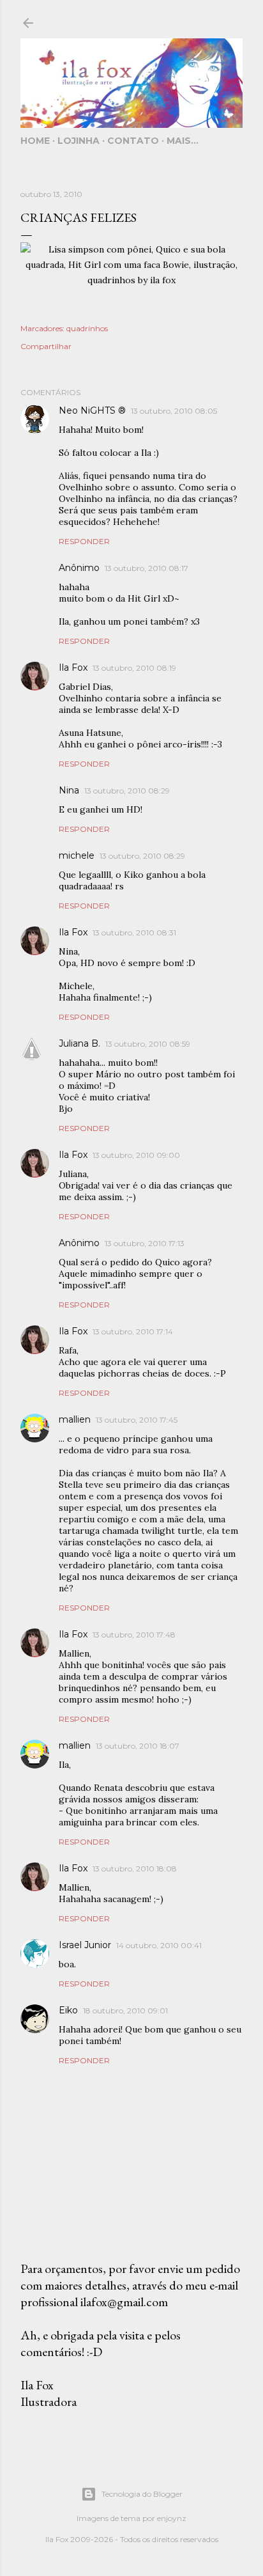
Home (35, 141)
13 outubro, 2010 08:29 (127, 791)
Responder (84, 541)
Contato (133, 141)
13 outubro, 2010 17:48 (134, 1635)
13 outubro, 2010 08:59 (148, 1044)
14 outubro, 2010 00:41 (159, 1945)
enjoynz (172, 2518)
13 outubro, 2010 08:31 (134, 933)
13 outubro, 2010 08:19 (134, 668)
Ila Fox (73, 667)
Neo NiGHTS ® (92, 410)
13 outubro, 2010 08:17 (147, 568)
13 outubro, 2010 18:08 (135, 1869)
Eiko (68, 2010)
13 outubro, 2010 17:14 (133, 1331)
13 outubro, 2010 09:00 (136, 1155)
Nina (69, 790)
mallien (75, 1419)
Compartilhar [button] (46, 346)
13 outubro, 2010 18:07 (138, 1746)
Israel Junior (85, 1945)
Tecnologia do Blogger (142, 2494)
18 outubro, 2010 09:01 (125, 2010)
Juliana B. (79, 1043)
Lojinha (79, 141)
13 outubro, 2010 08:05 (174, 411)
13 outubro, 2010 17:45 (137, 1420)
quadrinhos (87, 328)
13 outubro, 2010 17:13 (145, 1243)
